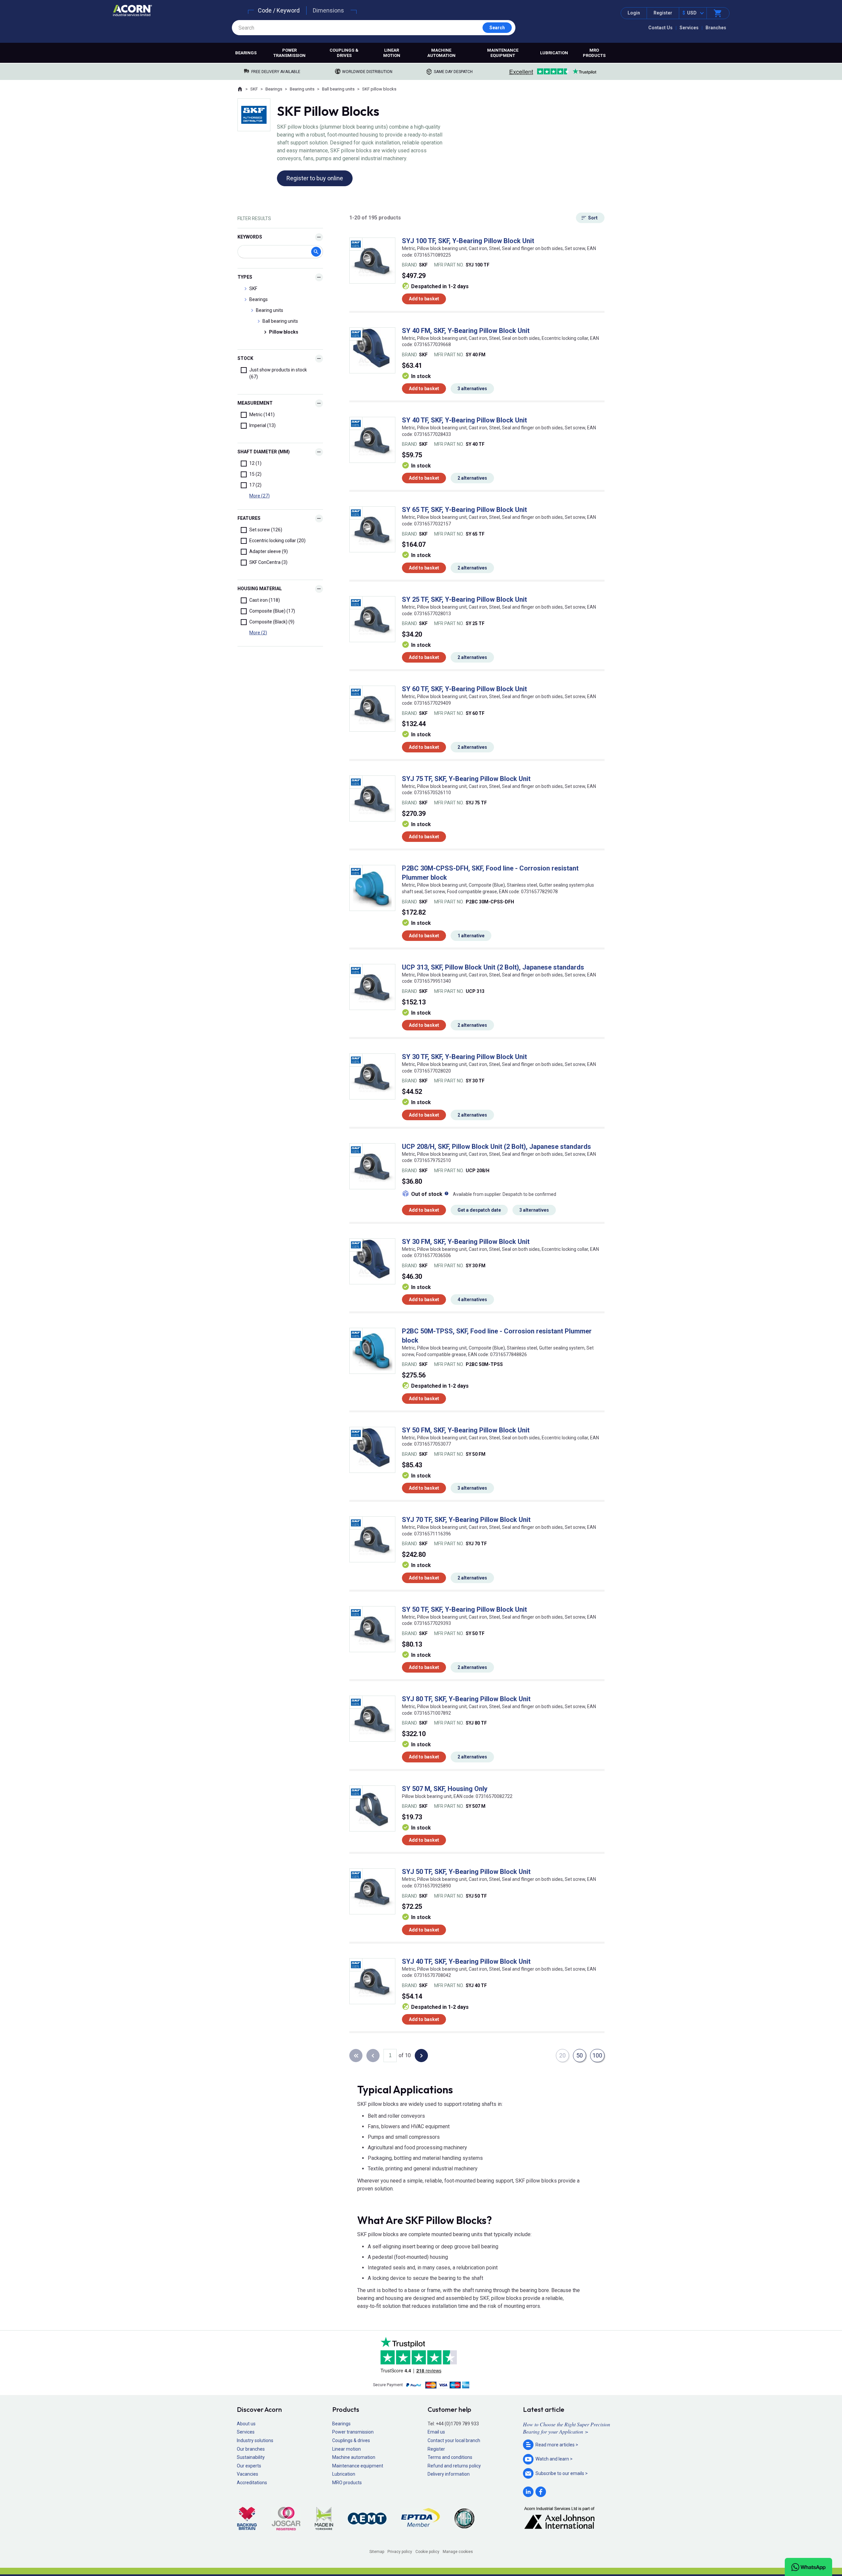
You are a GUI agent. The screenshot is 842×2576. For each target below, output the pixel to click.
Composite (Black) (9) (272, 622)
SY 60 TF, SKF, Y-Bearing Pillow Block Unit (464, 689)
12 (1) (255, 463)
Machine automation (441, 53)
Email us (436, 2432)
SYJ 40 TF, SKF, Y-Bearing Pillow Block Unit (466, 1961)
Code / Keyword (279, 10)
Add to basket (424, 299)
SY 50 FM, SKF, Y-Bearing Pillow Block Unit (466, 1430)
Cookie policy (427, 2552)
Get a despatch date (479, 1210)
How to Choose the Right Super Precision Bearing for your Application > (567, 2428)
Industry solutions (255, 2440)
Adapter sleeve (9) (269, 551)
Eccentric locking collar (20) (277, 541)
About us (246, 2424)
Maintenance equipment (503, 53)
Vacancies (248, 2474)
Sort (593, 218)
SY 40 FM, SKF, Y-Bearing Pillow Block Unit (466, 331)
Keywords (250, 237)
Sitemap (377, 2552)
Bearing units (302, 89)
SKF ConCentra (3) (268, 562)
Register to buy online (315, 178)
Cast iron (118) (265, 600)
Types (245, 277)
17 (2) (255, 485)
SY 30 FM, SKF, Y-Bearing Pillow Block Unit (466, 1242)
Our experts (249, 2466)
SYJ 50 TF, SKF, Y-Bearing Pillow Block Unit (466, 1872)
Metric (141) (262, 415)
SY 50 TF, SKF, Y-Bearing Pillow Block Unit (464, 1609)
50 (580, 2055)
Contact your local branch (454, 2440)
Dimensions (328, 10)
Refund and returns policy (454, 2466)
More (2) (258, 633)
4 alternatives (472, 1300)
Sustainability (251, 2457)
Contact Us (660, 28)
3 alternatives (472, 389)
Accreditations (252, 2483)
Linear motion (392, 53)
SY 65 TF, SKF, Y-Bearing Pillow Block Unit (464, 510)
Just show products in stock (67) (278, 373)
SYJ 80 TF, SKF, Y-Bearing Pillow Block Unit (466, 1699)
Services (689, 28)
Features (249, 518)
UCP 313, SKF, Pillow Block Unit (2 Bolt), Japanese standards (493, 967)
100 (597, 2055)
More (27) (260, 496)
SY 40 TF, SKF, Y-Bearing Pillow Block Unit (464, 420)
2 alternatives (472, 478)
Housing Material (260, 589)
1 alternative (471, 936)
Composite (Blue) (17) (272, 611)
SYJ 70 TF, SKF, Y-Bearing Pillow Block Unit (466, 1520)
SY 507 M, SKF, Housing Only (445, 1789)
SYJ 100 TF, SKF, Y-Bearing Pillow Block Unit (468, 241)
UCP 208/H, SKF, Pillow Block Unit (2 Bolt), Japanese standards (496, 1147)
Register (663, 13)
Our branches (251, 2449)
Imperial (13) (262, 425)
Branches (716, 28)
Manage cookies (458, 2552)
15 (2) (255, 474)
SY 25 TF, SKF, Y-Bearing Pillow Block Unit (464, 599)
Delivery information (449, 2474)
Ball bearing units (338, 89)
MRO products (594, 53)
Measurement (255, 403)
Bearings (246, 53)
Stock (245, 358)
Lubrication (554, 53)
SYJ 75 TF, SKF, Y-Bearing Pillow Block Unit (466, 779)
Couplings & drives (344, 53)
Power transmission (289, 53)
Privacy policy (400, 2552)
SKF (254, 89)
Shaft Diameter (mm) (264, 452)
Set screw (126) (266, 530)
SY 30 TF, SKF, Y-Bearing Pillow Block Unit (464, 1057)
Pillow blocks (284, 332)
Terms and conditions (450, 2457)
